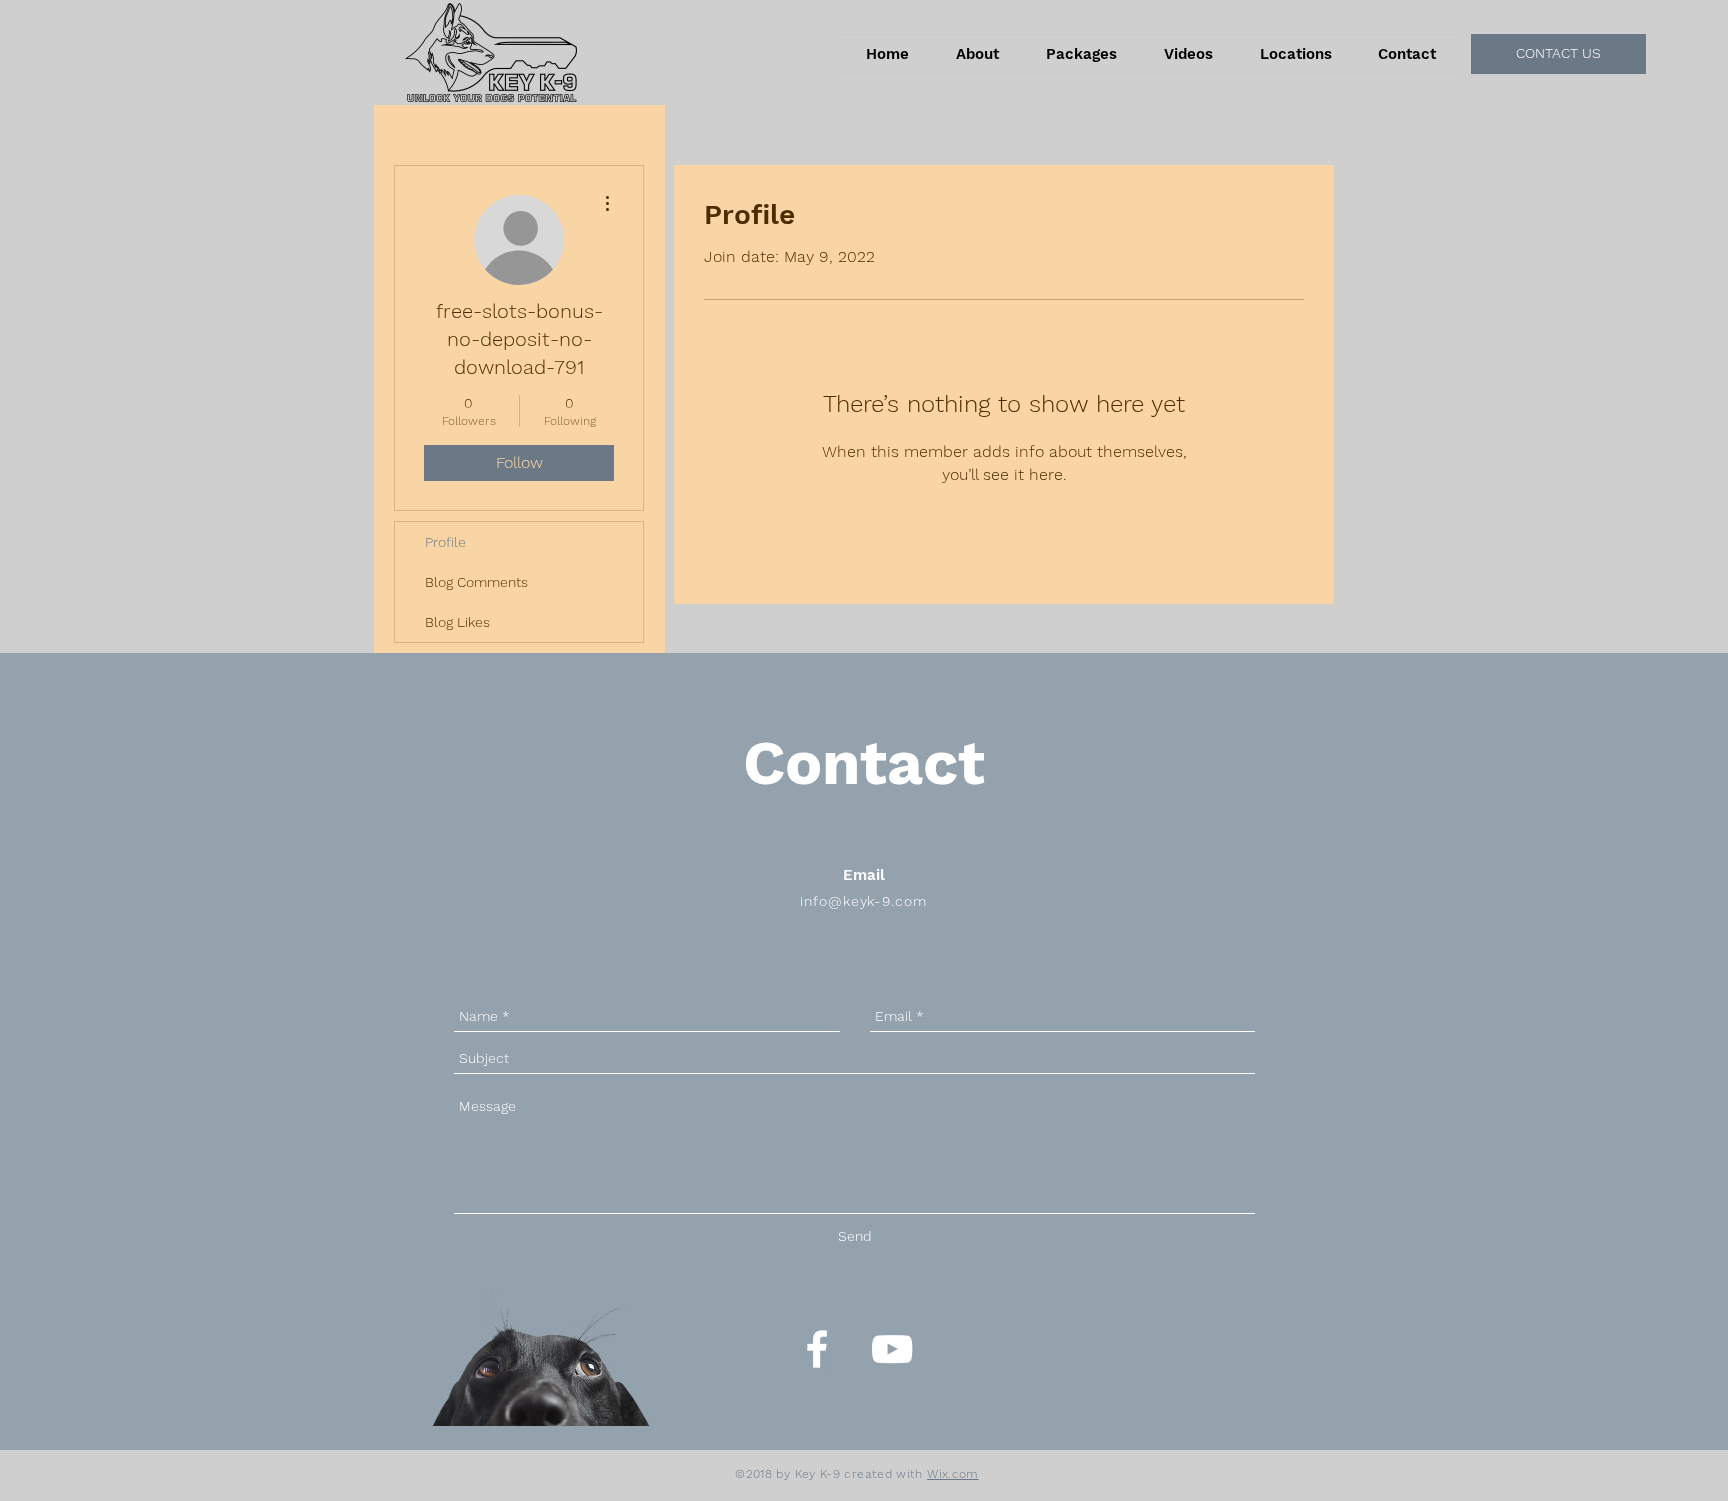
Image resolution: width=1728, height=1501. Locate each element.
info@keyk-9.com (864, 901)
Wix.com (953, 1474)
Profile (445, 542)
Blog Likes (457, 622)
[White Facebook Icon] (817, 1349)
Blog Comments (476, 582)
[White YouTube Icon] (892, 1349)
